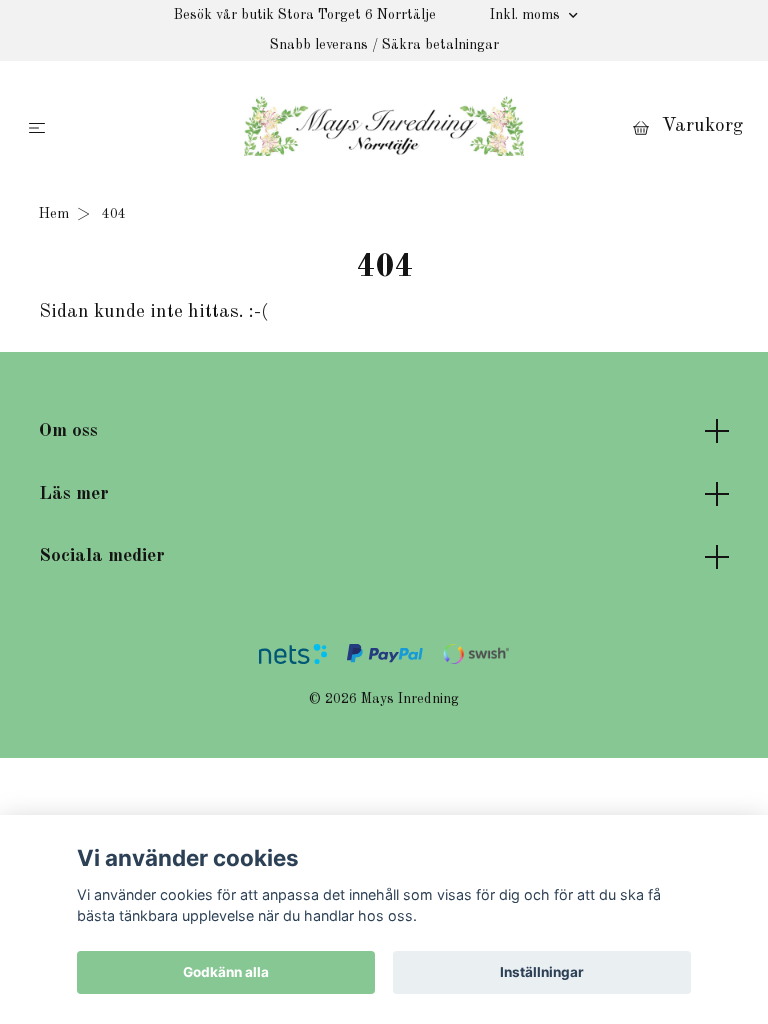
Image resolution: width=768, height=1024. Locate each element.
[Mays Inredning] (384, 126)
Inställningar (542, 972)
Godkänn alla (226, 972)
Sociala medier (102, 556)
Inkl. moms (527, 15)
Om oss (68, 431)
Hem (54, 214)
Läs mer (74, 494)
